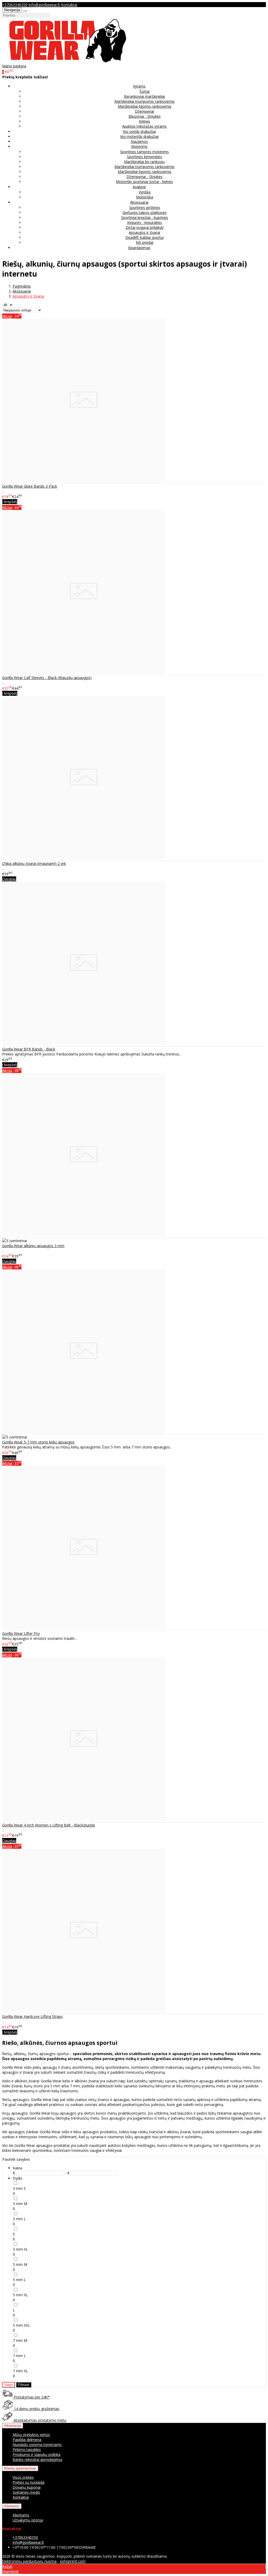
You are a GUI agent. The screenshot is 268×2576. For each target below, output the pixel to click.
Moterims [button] (139, 146)
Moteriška (145, 197)
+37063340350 (15, 5)
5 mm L (19, 2280)
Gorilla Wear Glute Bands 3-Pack (30, 486)
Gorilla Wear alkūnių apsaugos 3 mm (33, 1246)
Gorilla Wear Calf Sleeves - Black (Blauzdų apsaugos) (47, 678)
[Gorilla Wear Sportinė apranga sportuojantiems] (68, 61)
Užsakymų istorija (28, 2520)
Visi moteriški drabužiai (139, 136)
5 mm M (20, 2264)
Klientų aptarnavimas (20, 2468)
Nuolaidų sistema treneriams (37, 2445)
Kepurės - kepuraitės (145, 222)
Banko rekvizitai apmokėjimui (37, 2459)
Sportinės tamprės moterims (144, 152)
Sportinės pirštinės (145, 208)
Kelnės (145, 121)
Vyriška (145, 192)
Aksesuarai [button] (139, 202)
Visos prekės (23, 2477)
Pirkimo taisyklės (27, 2450)
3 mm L (19, 2219)
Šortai (144, 91)
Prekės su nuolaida (29, 2482)
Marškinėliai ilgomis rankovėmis (145, 106)
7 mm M (20, 2340)
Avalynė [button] (139, 187)
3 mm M (20, 2204)
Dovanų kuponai (27, 2487)
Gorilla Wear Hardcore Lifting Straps (32, 2016)
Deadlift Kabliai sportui (144, 237)
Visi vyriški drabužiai (139, 131)
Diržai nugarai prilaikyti (145, 227)
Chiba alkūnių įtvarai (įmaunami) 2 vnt (34, 863)
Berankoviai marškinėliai (144, 96)
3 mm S (19, 2188)
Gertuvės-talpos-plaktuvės (145, 212)
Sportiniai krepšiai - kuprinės (144, 217)
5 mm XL (20, 2295)
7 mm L (19, 2356)
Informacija (13, 2426)
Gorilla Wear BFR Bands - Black (29, 1049)
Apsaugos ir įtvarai (144, 232)
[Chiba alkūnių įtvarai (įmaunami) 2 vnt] (84, 858)
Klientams (12, 2506)
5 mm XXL (21, 2325)
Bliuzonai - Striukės (145, 116)
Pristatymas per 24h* (31, 2397)
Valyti (9, 2385)
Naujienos (139, 141)
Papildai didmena (27, 2440)
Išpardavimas (139, 248)
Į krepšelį (10, 502)
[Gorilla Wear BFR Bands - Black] (84, 1044)
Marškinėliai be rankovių (144, 162)
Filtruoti (24, 2385)
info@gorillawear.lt (44, 5)
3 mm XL (20, 2249)
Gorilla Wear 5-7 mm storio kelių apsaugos (38, 1442)
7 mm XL (20, 2371)
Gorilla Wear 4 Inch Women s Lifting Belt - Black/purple (49, 1825)
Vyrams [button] (139, 86)
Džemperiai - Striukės (144, 177)
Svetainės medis (26, 2492)
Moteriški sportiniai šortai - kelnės (144, 182)
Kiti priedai (145, 242)
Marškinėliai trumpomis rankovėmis (144, 101)
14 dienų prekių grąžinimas (36, 2409)
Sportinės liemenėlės (144, 157)
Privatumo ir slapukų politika (37, 2454)
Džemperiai (144, 111)
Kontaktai (69, 5)
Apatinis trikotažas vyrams (144, 126)
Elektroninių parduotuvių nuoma (29, 2561)
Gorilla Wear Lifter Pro (21, 1633)
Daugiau (9, 879)
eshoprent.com (73, 2561)
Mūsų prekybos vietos (31, 2435)
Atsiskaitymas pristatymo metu (39, 2420)
